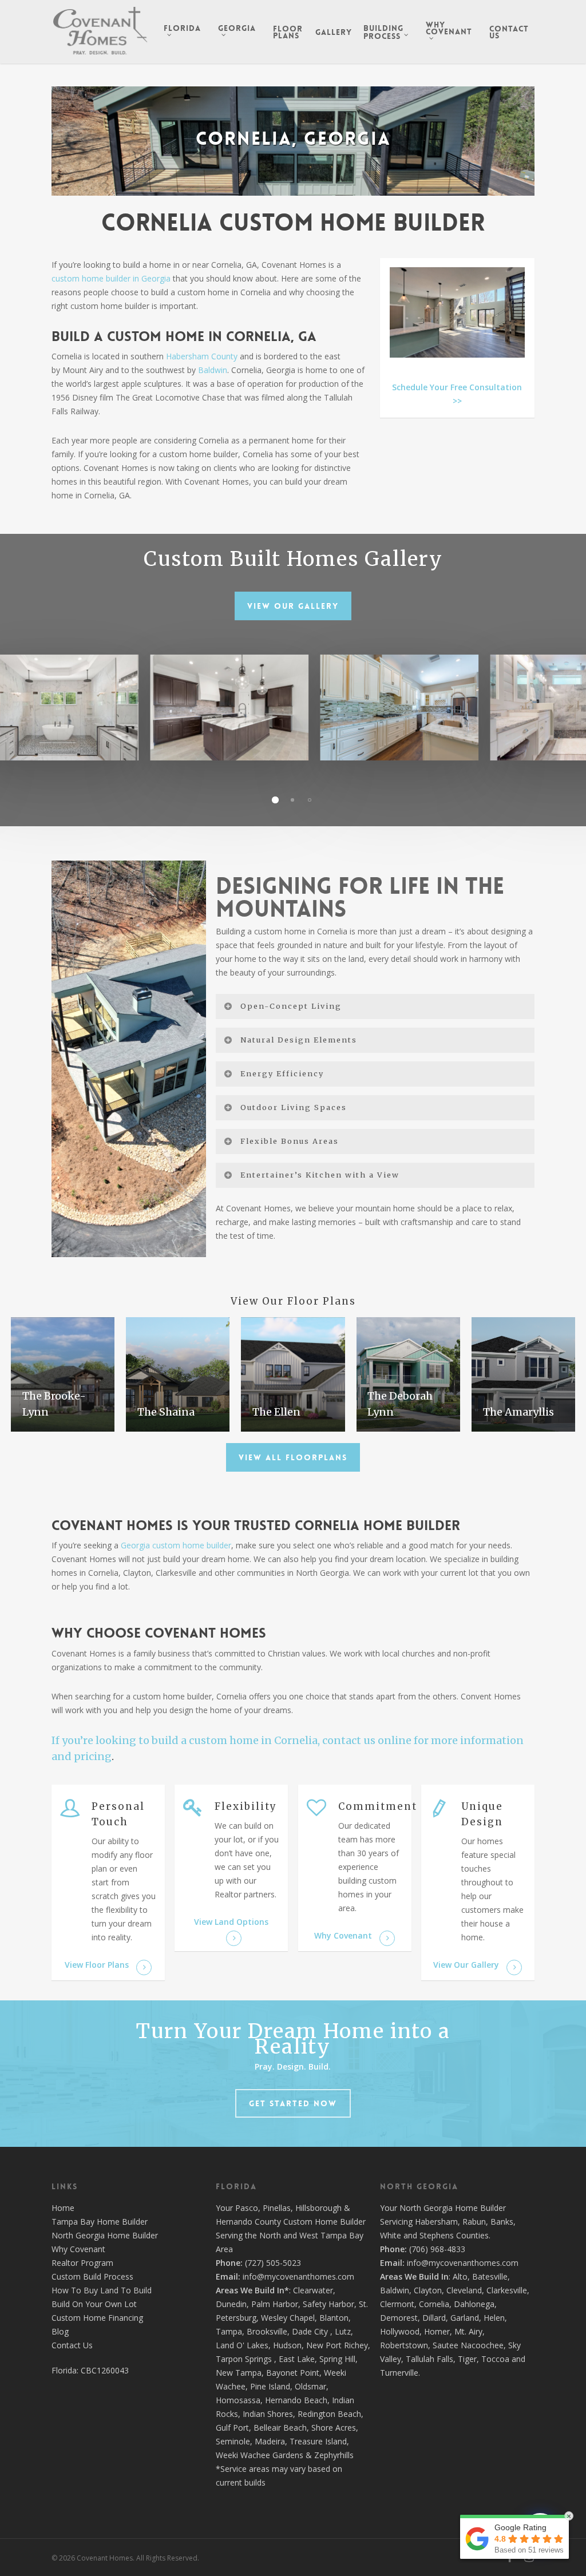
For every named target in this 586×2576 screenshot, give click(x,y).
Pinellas (277, 2208)
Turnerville (399, 2373)
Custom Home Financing (97, 2318)
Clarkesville (507, 2290)
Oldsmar (310, 2386)
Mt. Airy (468, 2331)
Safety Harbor (328, 2304)
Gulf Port (232, 2428)
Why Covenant (78, 2249)
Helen (494, 2318)
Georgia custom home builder (176, 1545)
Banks (502, 2222)
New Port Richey (337, 2345)
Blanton (334, 2318)
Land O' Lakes (242, 2345)
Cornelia (434, 2304)
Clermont (397, 2304)
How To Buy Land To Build (102, 2290)
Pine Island (270, 2386)
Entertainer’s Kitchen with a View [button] (320, 1175)
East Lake (297, 2359)
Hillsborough (318, 2208)
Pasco (247, 2208)
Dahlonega (474, 2304)
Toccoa (495, 2359)
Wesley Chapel (288, 2318)
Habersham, (439, 2222)
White (391, 2235)
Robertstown (404, 2345)
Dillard (434, 2318)
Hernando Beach (296, 2400)
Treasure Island (318, 2441)
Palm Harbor (275, 2304)
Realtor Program (82, 2263)
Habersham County (202, 356)
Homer (437, 2331)
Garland (465, 2318)
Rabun (474, 2222)
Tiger (467, 2359)
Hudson (287, 2345)
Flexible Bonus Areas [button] (290, 1141)
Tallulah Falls (429, 2359)
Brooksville (267, 2331)
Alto (460, 2276)
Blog (60, 2331)
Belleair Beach (280, 2428)
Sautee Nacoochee (468, 2345)
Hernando (234, 2222)
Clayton (428, 2290)
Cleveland (464, 2290)
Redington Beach (329, 2414)
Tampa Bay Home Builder (100, 2222)
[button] (293, 606)
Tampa (229, 2331)
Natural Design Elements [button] (299, 1040)
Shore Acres (334, 2428)
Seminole (233, 2441)
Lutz (343, 2331)
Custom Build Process (92, 2276)
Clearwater (313, 2290)
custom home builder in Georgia (111, 278)
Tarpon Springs (244, 2359)
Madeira (270, 2441)
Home (63, 2208)
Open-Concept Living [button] (291, 1006)
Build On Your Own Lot (94, 2304)
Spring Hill (337, 2359)
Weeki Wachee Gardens (260, 2455)
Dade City (310, 2331)
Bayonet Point (293, 2373)
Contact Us (72, 2345)
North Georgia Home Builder (105, 2235)
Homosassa (238, 2400)
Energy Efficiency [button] (282, 1073)
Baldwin (213, 370)
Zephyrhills (334, 2455)
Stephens (437, 2235)
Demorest (399, 2318)
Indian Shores (268, 2414)
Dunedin (231, 2304)
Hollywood (400, 2331)
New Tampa (239, 2373)
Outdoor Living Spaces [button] (294, 1107)
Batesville (490, 2276)
